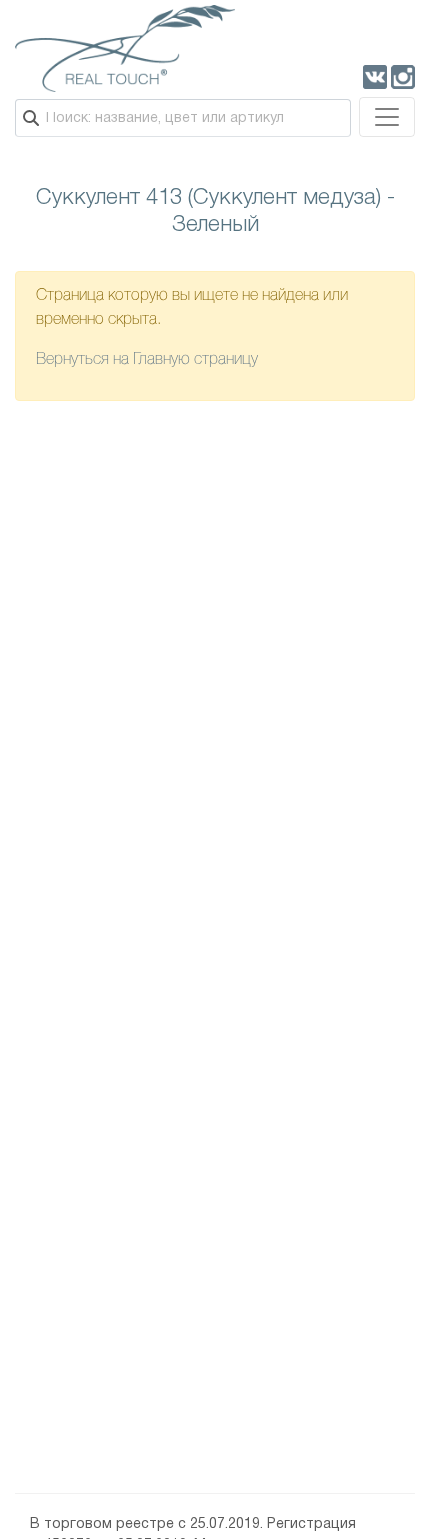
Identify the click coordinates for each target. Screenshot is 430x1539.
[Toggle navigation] (387, 117)
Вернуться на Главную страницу (147, 360)
